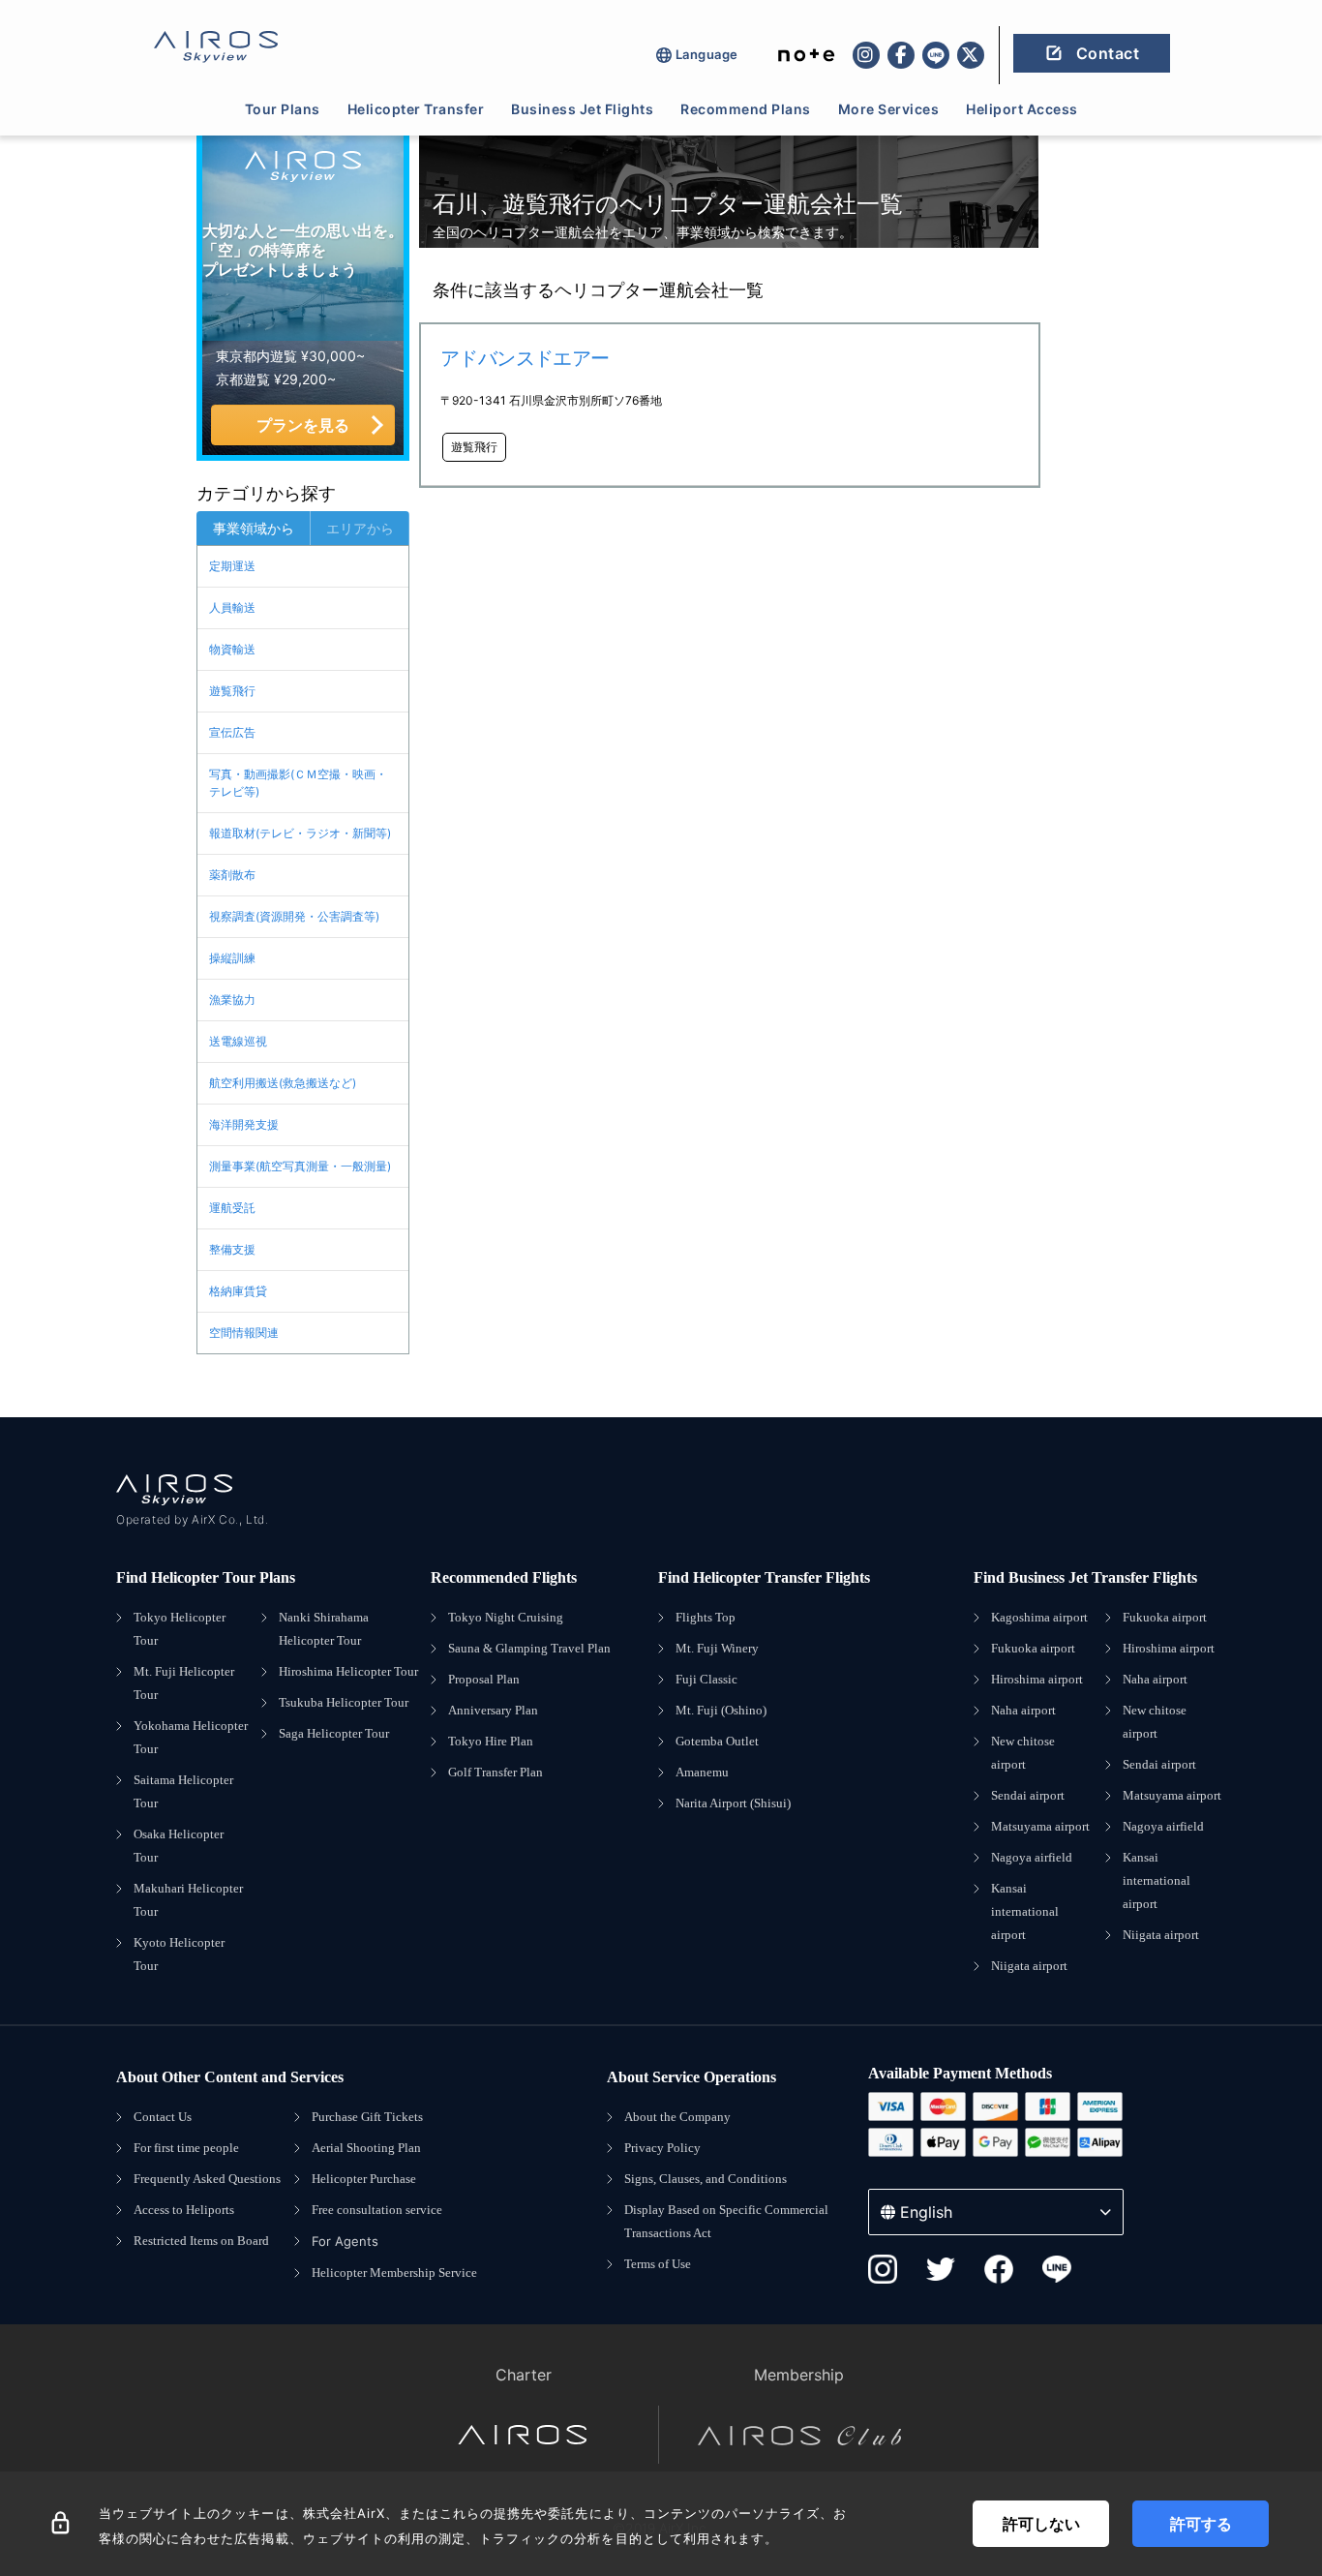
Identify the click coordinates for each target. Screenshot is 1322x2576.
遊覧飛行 (232, 691)
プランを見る (303, 425)
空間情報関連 (244, 1333)
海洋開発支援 (244, 1124)
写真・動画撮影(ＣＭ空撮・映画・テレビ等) (298, 783)
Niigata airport (1029, 1966)
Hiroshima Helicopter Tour (348, 1671)
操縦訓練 (232, 958)
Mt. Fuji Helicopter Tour (184, 1683)
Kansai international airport (1025, 1911)
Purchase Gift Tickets (367, 2117)
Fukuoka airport (1033, 1648)
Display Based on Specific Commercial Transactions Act (726, 2221)
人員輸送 (232, 607)
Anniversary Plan (493, 1710)
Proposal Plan (484, 1679)
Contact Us (163, 2117)
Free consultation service (377, 2210)
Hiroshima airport (1037, 1679)
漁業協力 (232, 1000)
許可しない (1041, 2524)
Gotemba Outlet (717, 1741)
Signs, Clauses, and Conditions (706, 2179)
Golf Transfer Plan (496, 1772)
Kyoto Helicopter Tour (179, 1954)
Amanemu (702, 1772)
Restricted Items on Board (201, 2241)
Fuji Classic (706, 1679)
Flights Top (706, 1617)
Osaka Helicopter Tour (179, 1846)
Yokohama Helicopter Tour (191, 1737)
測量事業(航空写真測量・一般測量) (300, 1166)
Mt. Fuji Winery (717, 1648)
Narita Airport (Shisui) (733, 1803)
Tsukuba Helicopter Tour (344, 1702)
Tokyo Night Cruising (506, 1617)
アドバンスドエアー (525, 358)
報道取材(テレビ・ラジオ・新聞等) (300, 833)
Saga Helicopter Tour (334, 1733)
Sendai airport (1028, 1795)
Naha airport (1023, 1710)
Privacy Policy (662, 2148)
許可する (1201, 2524)
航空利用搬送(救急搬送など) (283, 1083)
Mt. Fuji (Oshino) (721, 1710)
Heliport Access (1022, 109)
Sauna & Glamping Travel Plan (529, 1648)
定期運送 (232, 566)
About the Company (677, 2117)
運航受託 (232, 1208)
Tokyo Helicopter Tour (180, 1629)
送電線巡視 (238, 1041)
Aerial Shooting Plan (366, 2148)
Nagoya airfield (1032, 1857)
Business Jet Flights (582, 109)
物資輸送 (232, 649)
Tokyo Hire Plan (491, 1741)
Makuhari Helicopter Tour (188, 1900)
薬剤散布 (232, 875)
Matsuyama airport (1040, 1826)
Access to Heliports (184, 2210)
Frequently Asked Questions (207, 2179)
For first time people (186, 2148)
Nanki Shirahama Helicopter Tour (324, 1629)
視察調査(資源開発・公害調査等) (294, 916)
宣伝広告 (232, 732)
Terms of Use (658, 2264)
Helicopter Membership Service (394, 2273)
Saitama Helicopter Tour (183, 1791)
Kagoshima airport (1039, 1617)
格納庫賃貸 (238, 1291)
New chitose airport (1023, 1753)
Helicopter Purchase (364, 2179)
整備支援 (232, 1249)
